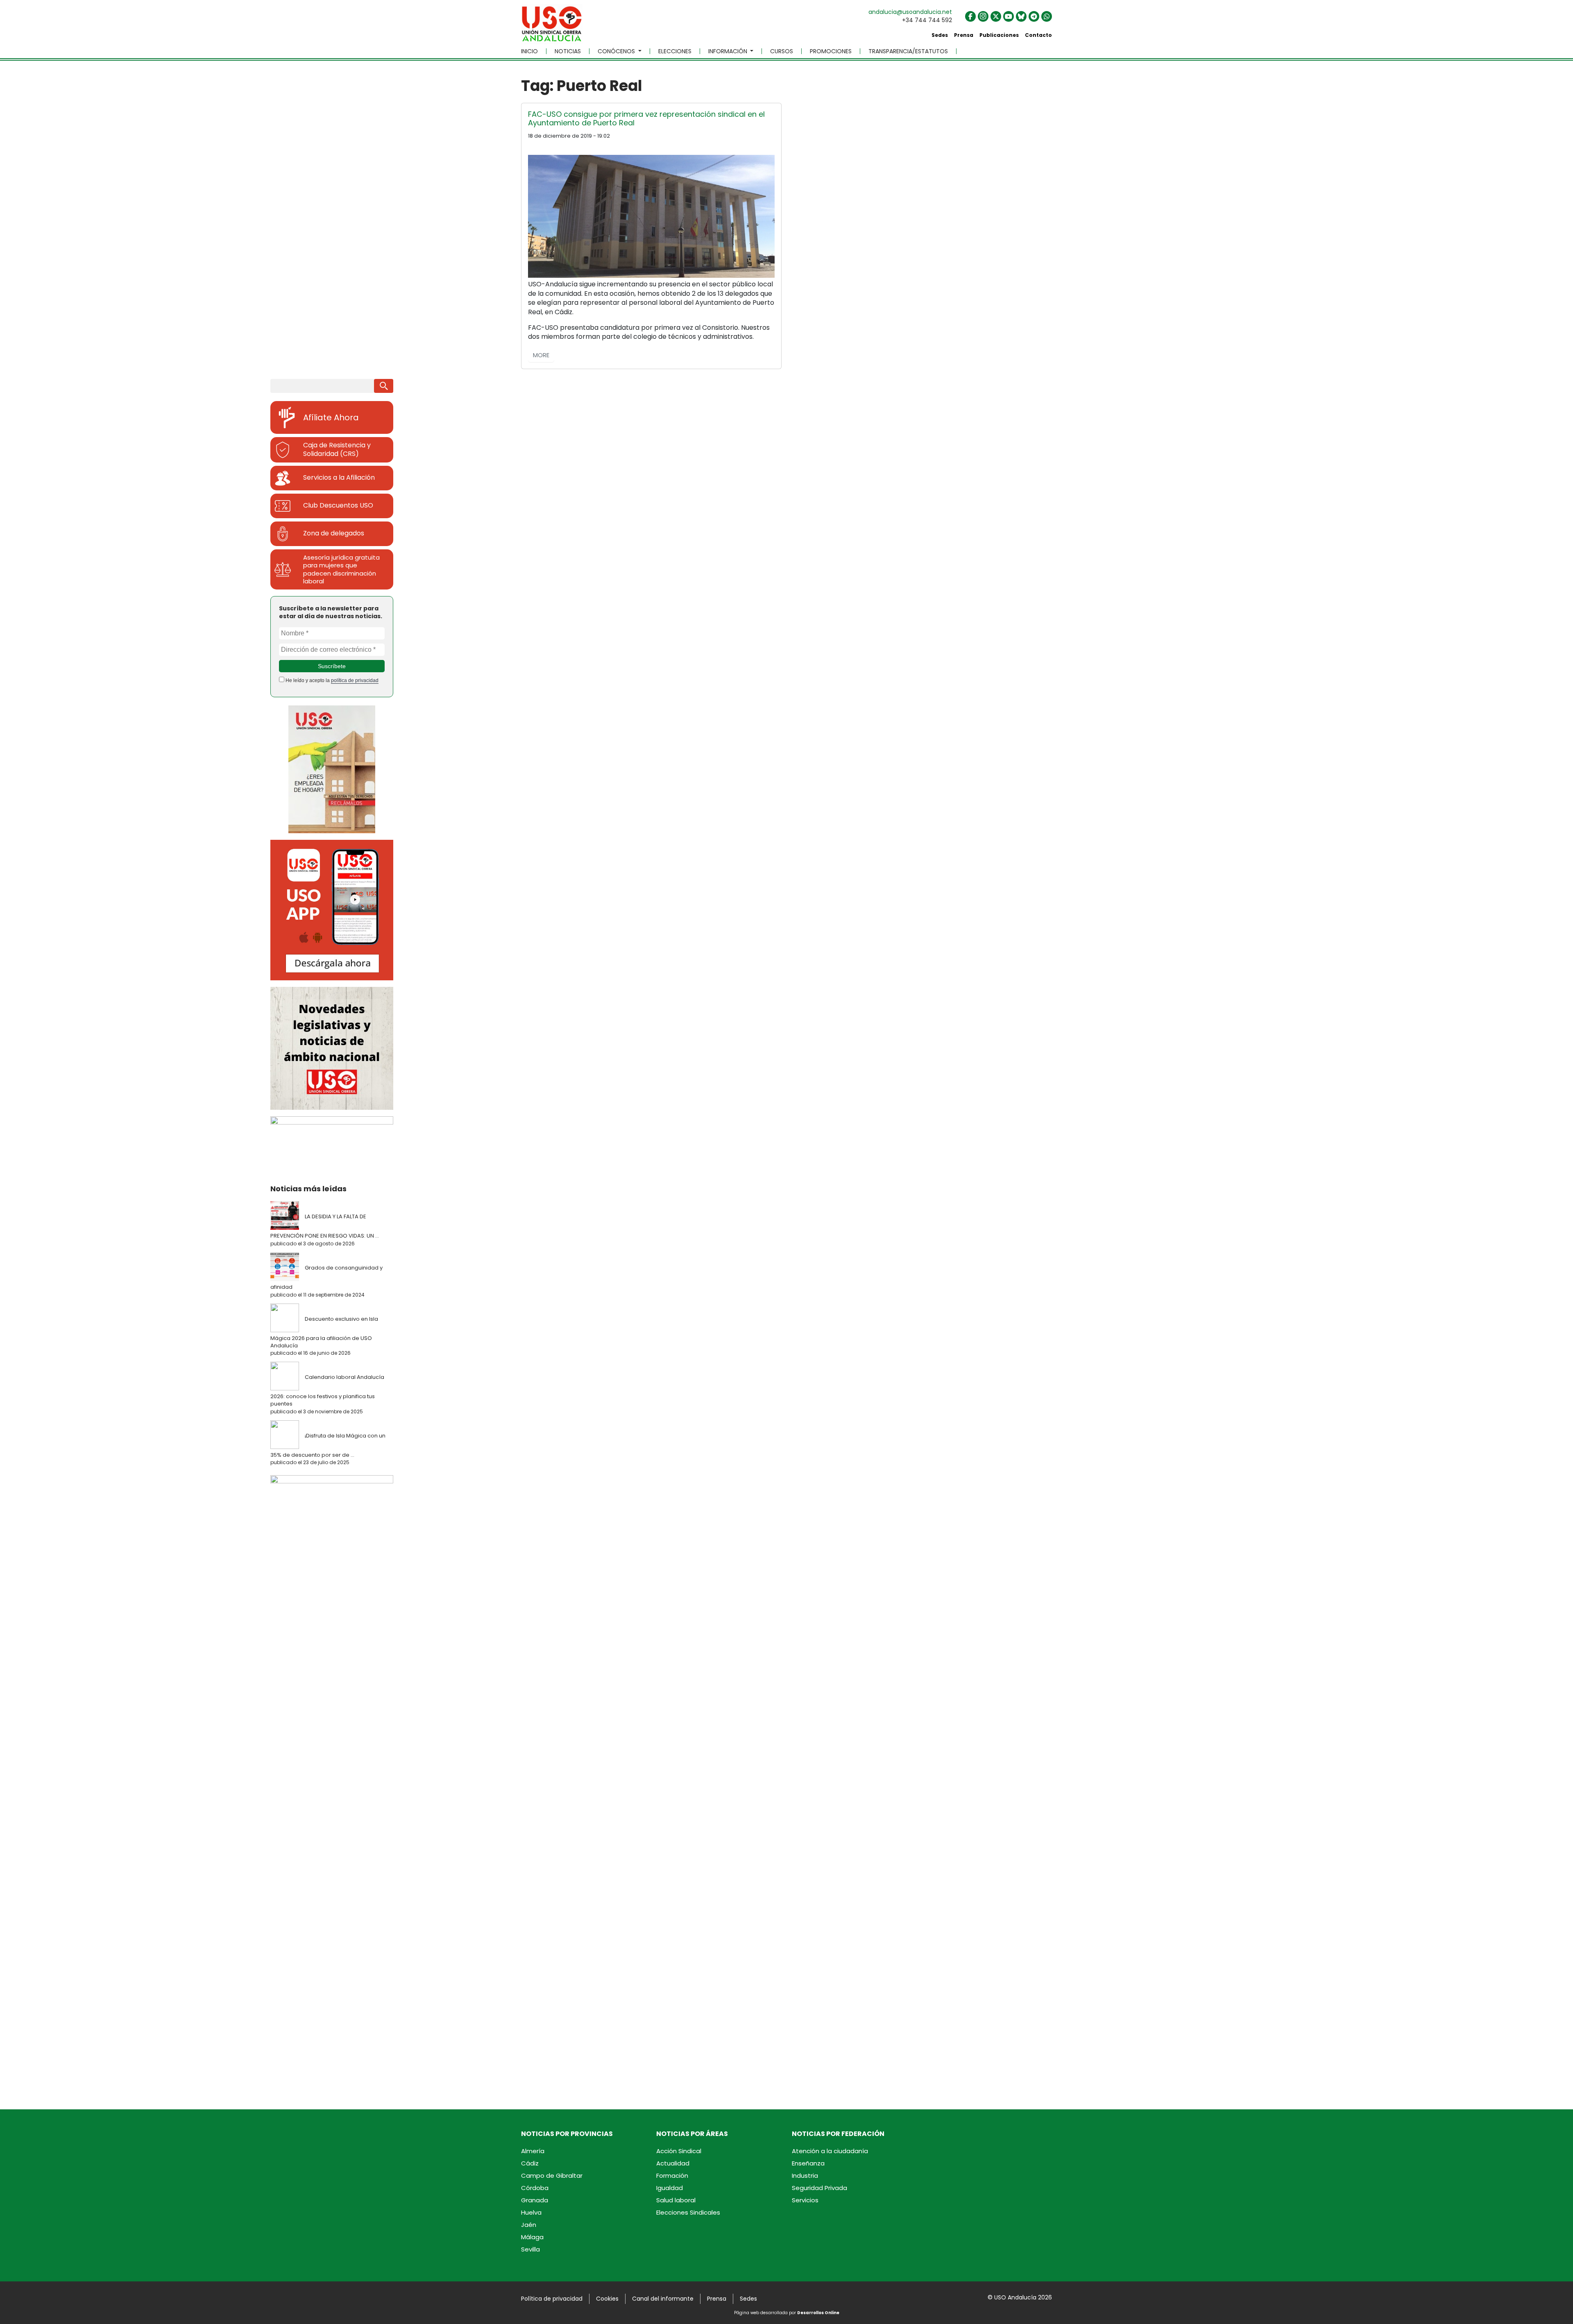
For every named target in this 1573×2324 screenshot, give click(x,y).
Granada (535, 2200)
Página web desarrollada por (787, 2313)
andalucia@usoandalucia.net (910, 12)
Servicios (805, 2200)
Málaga (532, 2237)
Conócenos (617, 51)
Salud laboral (676, 2200)
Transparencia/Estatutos (908, 51)
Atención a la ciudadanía (830, 2151)
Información (729, 51)
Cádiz (530, 2163)
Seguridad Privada (819, 2188)
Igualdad (670, 2188)
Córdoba (535, 2188)
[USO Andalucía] (552, 27)
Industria (805, 2175)
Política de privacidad (552, 2299)
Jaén (529, 2225)
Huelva (531, 2212)
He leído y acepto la (331, 680)
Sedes (940, 35)
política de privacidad (355, 680)
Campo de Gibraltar (552, 2175)
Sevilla (530, 2249)
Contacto (1038, 35)
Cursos (782, 51)
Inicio (529, 51)
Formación (672, 2175)
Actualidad (673, 2163)
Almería (533, 2151)
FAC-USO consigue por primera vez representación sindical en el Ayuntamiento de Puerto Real (646, 119)
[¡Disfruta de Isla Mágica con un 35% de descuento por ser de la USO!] (287, 1435)
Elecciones (675, 51)
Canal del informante (663, 2299)
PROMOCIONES (831, 51)
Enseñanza (808, 2163)
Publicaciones (999, 35)
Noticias (568, 51)
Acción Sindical (679, 2151)
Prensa (964, 35)
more (541, 355)
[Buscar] (384, 386)
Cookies (607, 2299)
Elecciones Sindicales (688, 2212)
